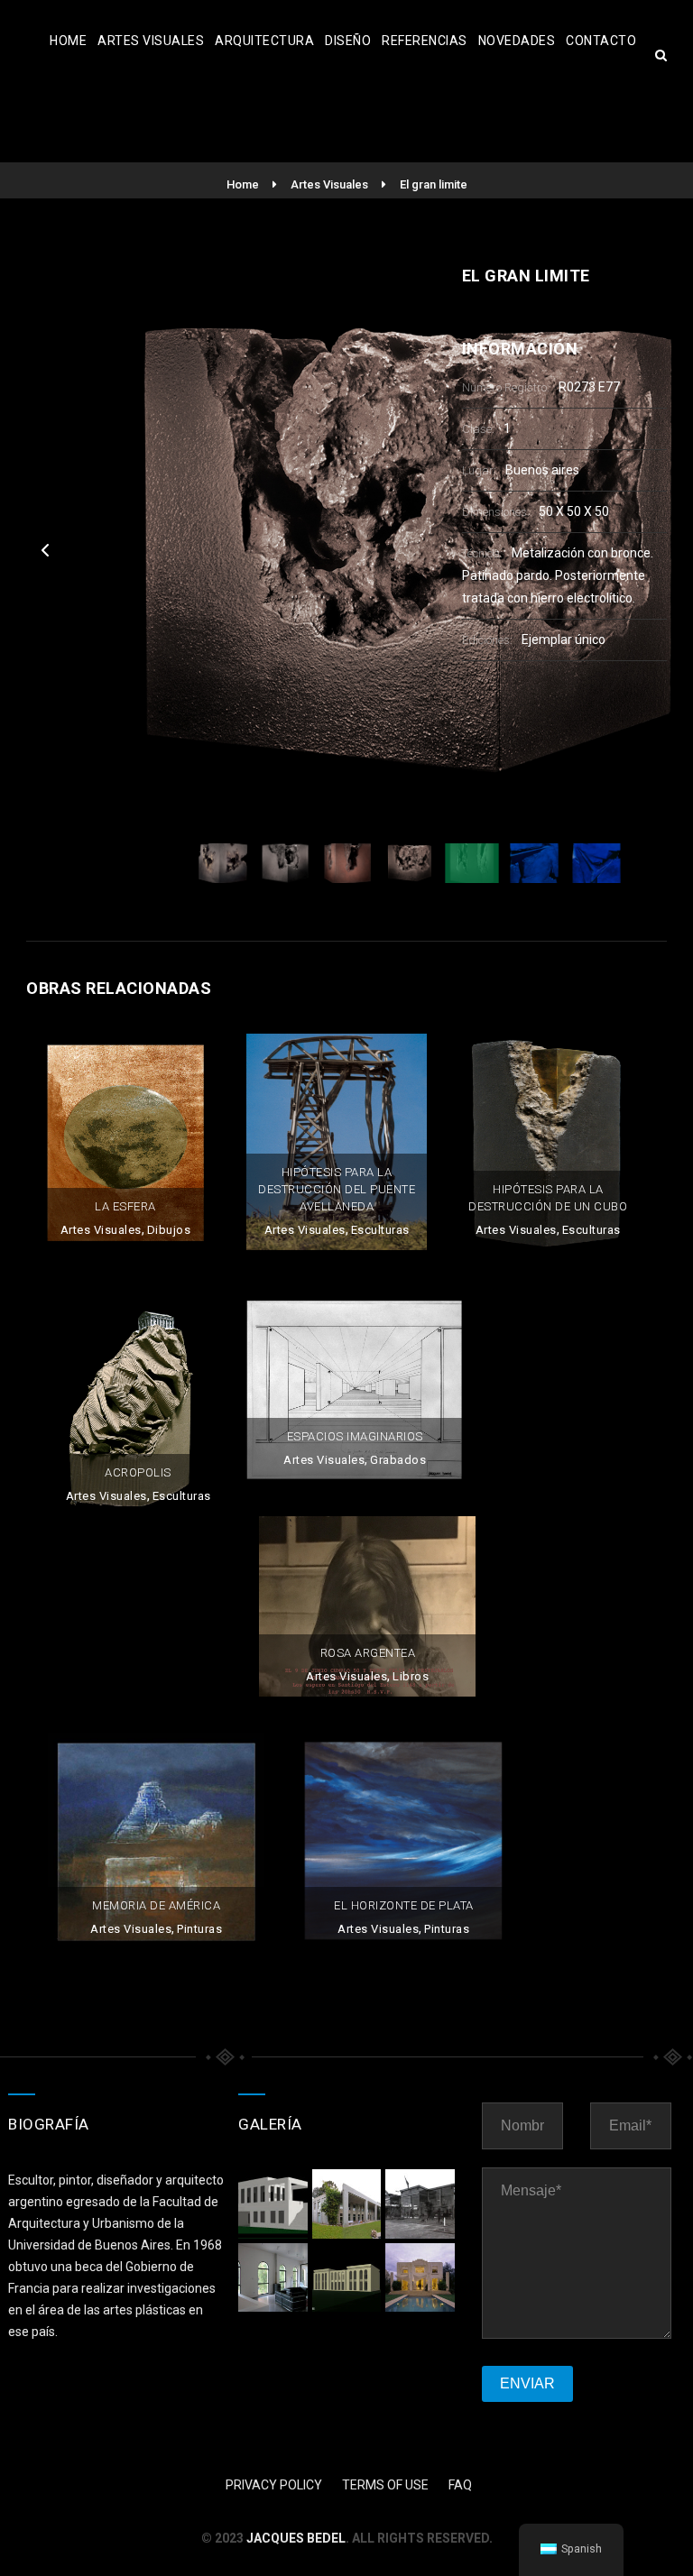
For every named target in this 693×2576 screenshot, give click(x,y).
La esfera (125, 1206)
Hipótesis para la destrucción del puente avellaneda (337, 1189)
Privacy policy (274, 2485)
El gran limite (434, 184)
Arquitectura (264, 41)
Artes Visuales (151, 41)
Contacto (601, 41)
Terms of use (385, 2485)
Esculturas (380, 1230)
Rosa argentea (368, 1653)
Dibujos (169, 1230)
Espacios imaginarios (355, 1436)
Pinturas (199, 1929)
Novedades (517, 41)
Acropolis (138, 1472)
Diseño (348, 41)
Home (68, 41)
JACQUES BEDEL (296, 2538)
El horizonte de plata (404, 1905)
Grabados (398, 1460)
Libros (411, 1676)
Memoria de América (156, 1905)
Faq (460, 2485)
